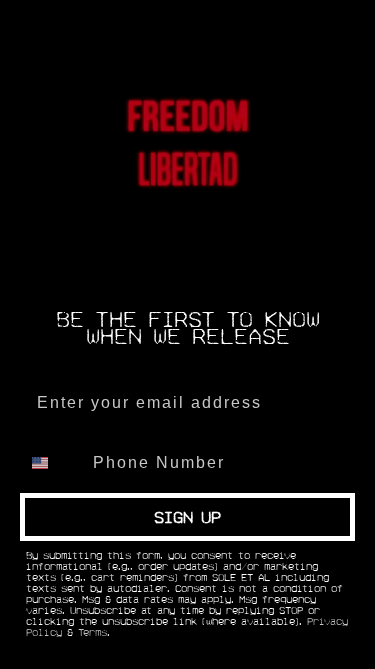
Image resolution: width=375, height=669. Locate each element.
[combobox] (52, 463)
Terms (92, 633)
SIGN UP (187, 517)
